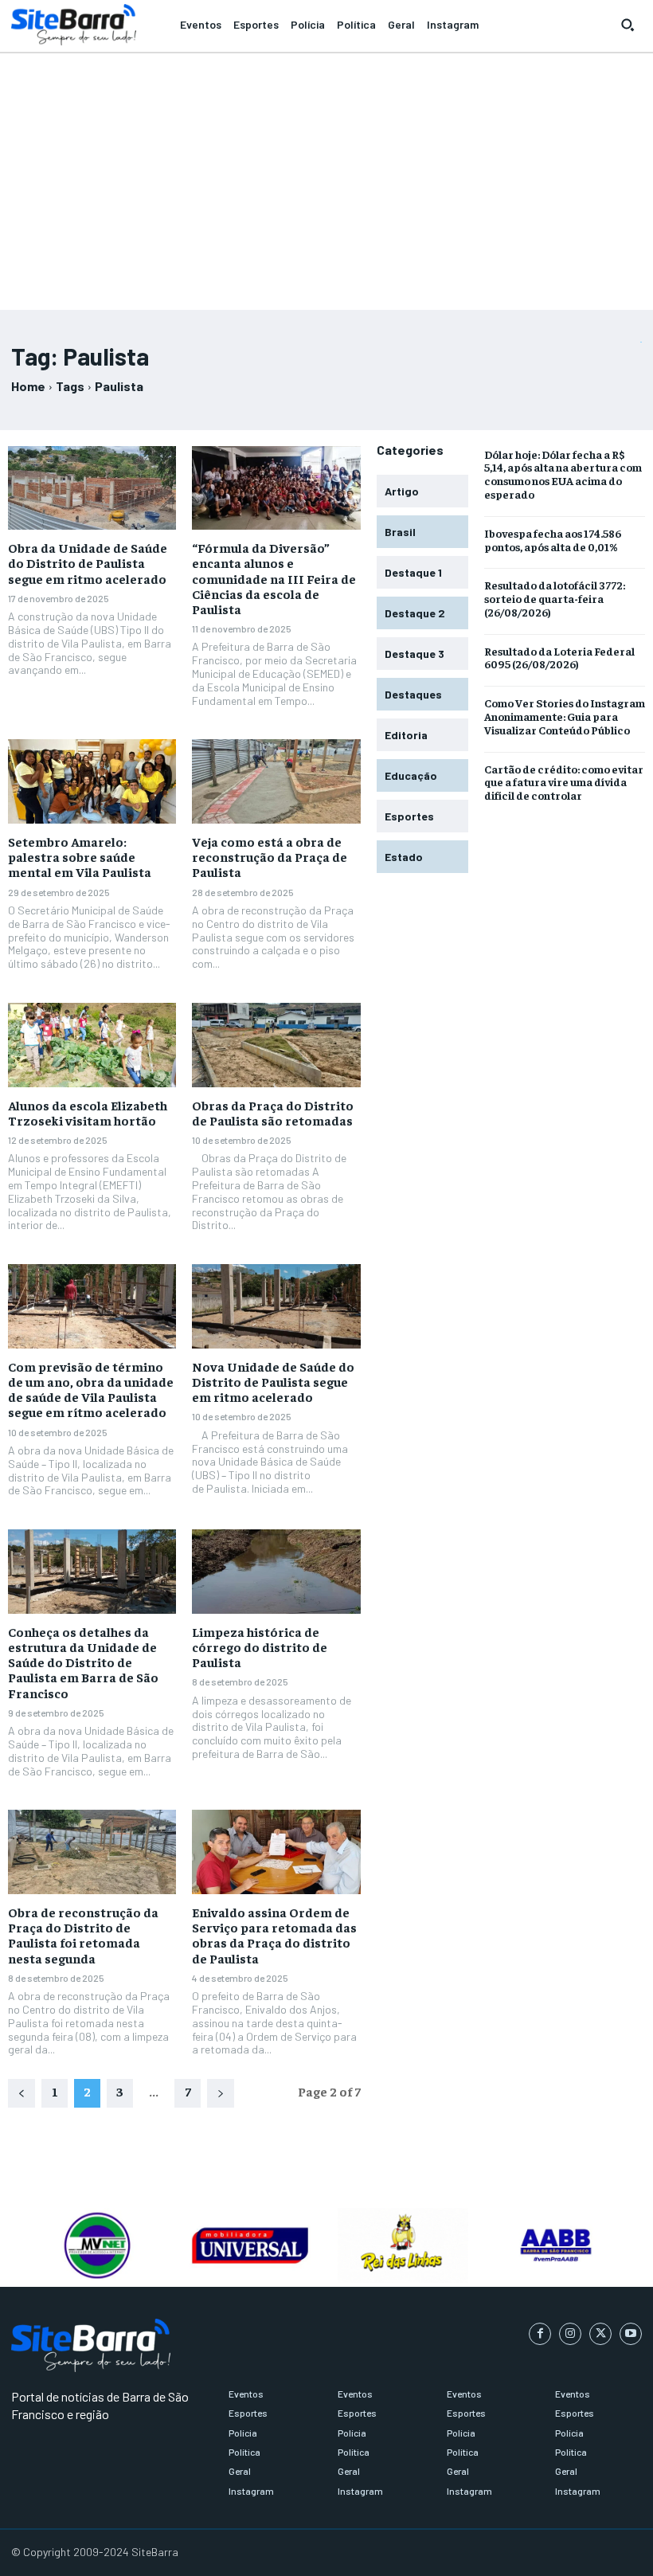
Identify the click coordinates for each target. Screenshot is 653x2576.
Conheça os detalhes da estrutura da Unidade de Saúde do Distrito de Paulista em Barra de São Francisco (83, 1662)
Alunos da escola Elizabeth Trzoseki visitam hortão (88, 1112)
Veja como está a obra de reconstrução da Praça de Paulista (270, 856)
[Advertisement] (326, 174)
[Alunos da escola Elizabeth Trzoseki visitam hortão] (92, 1045)
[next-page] (221, 2093)
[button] (628, 25)
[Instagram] (570, 2334)
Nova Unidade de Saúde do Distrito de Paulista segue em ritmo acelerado (273, 1381)
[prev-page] (22, 2093)
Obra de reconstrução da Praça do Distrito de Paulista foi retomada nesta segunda (83, 1935)
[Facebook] (540, 2334)
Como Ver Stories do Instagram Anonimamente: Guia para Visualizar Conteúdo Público (565, 716)
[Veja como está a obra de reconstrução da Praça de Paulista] (276, 781)
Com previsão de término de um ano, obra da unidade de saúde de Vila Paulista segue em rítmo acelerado (91, 1389)
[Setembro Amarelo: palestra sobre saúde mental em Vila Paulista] (92, 781)
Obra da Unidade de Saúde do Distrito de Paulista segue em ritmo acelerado (88, 562)
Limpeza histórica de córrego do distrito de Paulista (260, 1646)
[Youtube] (631, 2334)
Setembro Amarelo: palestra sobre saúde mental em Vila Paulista (80, 856)
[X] (600, 2334)
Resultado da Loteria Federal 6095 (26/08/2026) (559, 658)
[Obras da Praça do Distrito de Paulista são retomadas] (276, 1045)
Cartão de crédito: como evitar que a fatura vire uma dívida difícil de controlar (564, 782)
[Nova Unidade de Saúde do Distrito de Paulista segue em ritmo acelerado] (276, 1306)
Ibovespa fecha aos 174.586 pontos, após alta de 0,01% (553, 540)
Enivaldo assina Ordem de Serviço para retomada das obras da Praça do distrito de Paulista (274, 1935)
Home (28, 386)
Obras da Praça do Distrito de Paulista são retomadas (273, 1112)
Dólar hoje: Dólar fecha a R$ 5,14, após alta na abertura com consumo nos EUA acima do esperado (563, 474)
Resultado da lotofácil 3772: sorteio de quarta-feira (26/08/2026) (555, 598)
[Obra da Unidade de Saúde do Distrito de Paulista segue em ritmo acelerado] (92, 488)
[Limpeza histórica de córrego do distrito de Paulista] (276, 1572)
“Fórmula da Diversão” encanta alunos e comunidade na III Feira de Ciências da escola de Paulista (274, 578)
